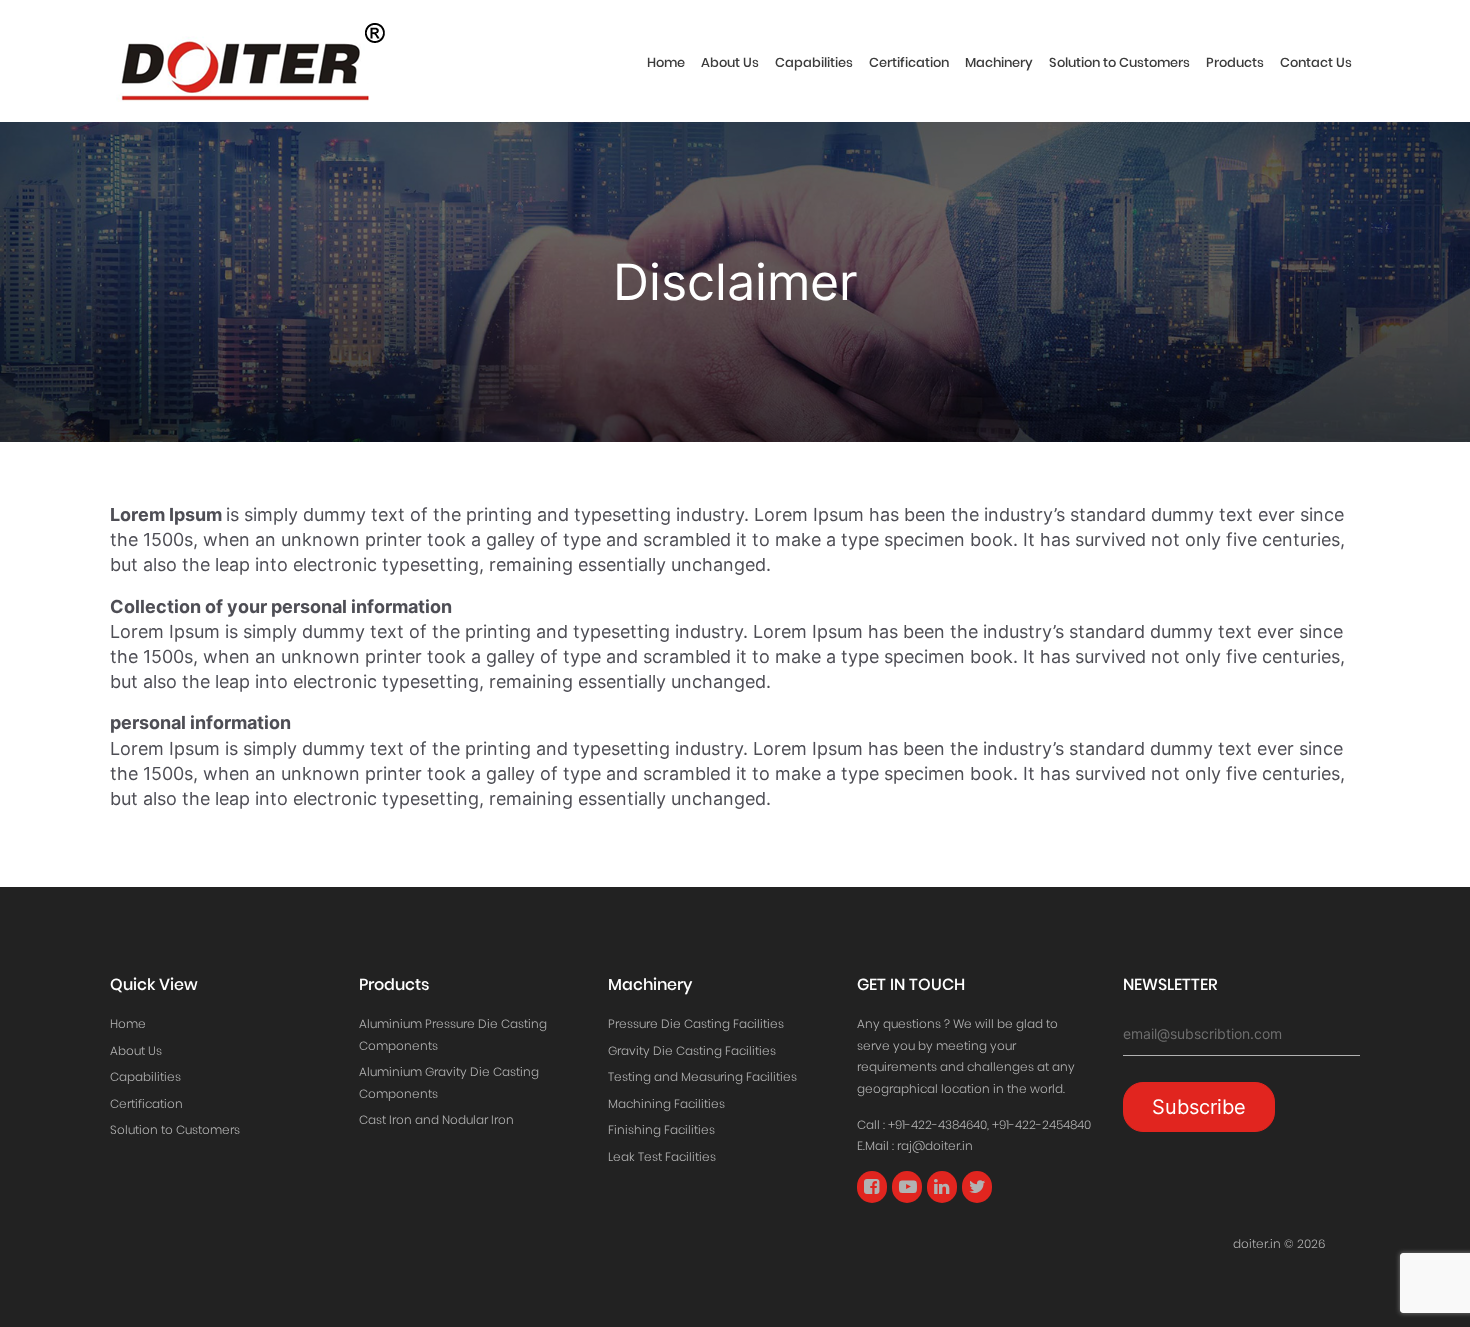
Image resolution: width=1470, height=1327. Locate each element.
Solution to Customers (1119, 62)
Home (666, 62)
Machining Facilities (666, 1103)
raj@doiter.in (935, 1145)
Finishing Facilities (661, 1129)
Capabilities (814, 62)
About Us (730, 62)
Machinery (999, 62)
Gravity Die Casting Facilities (692, 1050)
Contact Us (1316, 62)
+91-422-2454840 (1041, 1124)
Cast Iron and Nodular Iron (436, 1119)
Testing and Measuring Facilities (702, 1076)
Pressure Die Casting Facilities (696, 1023)
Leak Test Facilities (662, 1156)
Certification (909, 62)
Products (1235, 62)
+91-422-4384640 (937, 1124)
